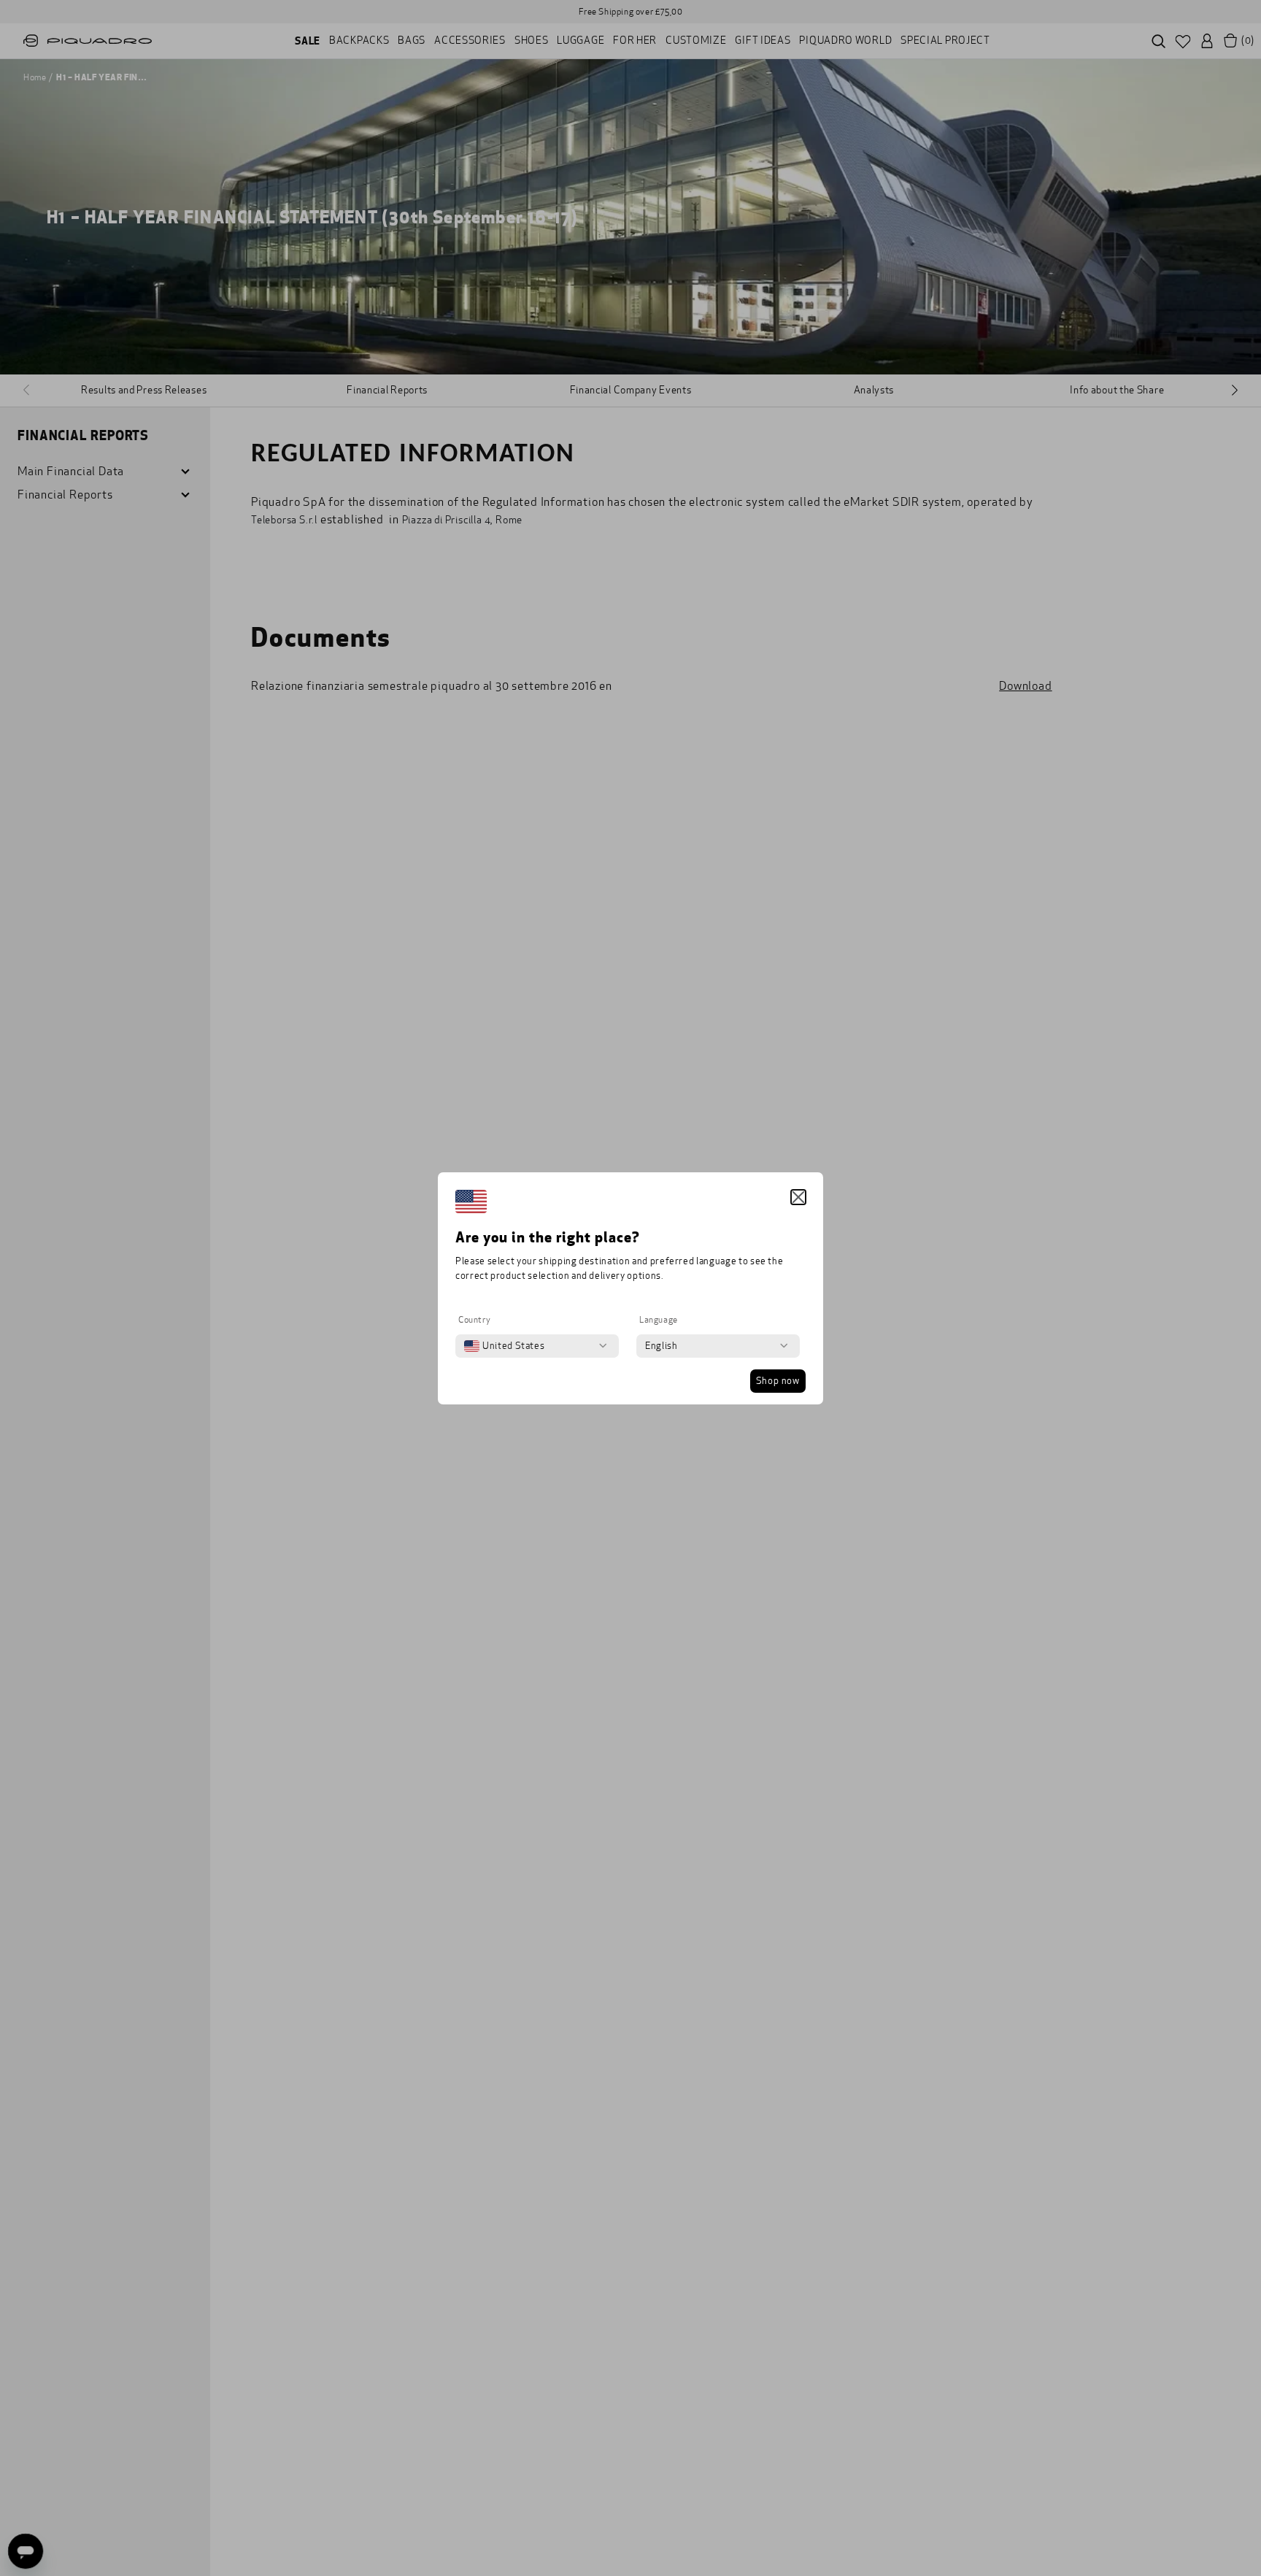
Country (474, 1320)
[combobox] (504, 1346)
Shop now (778, 1381)
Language (659, 1320)
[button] (798, 1197)
